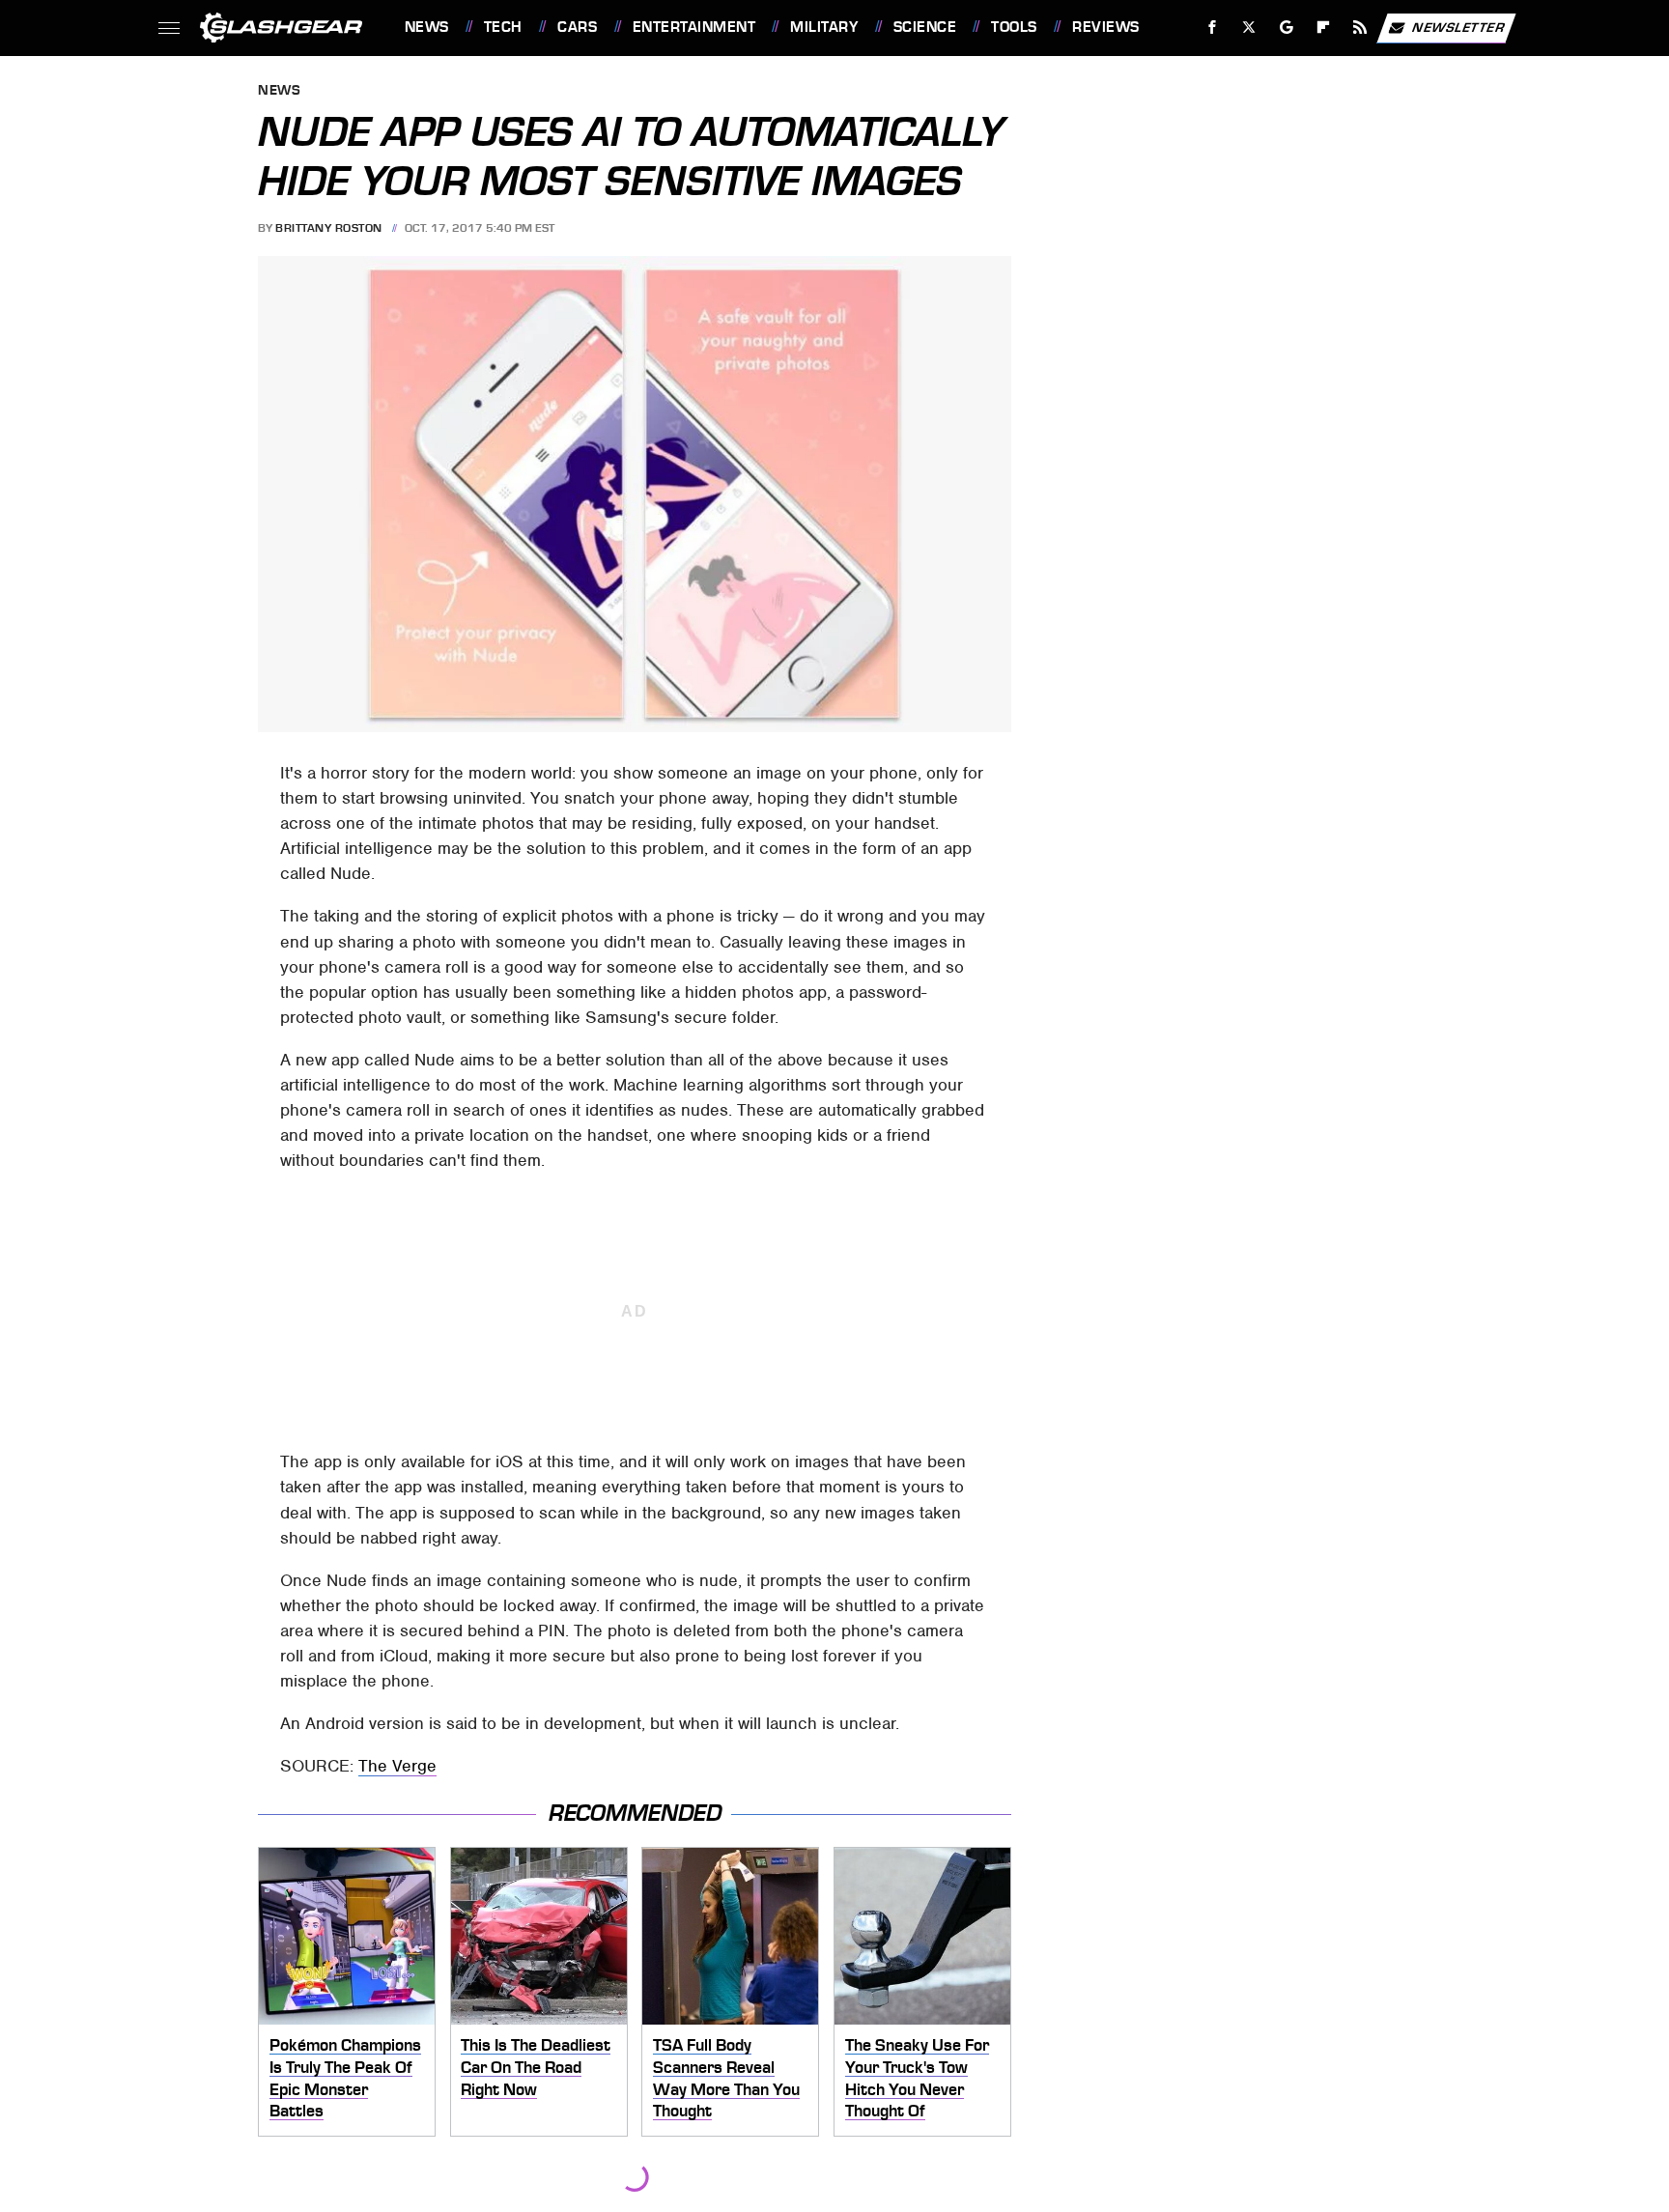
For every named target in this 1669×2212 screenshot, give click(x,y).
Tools (1014, 27)
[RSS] (1359, 28)
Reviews (1105, 27)
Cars (577, 27)
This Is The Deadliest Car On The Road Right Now (536, 2067)
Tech (503, 27)
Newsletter (1458, 27)
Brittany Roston (329, 228)
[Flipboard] (1324, 28)
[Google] (1286, 28)
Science (925, 27)
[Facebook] (1213, 28)
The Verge (397, 1766)
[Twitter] (1248, 28)
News (426, 27)
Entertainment (694, 27)
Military (824, 27)
